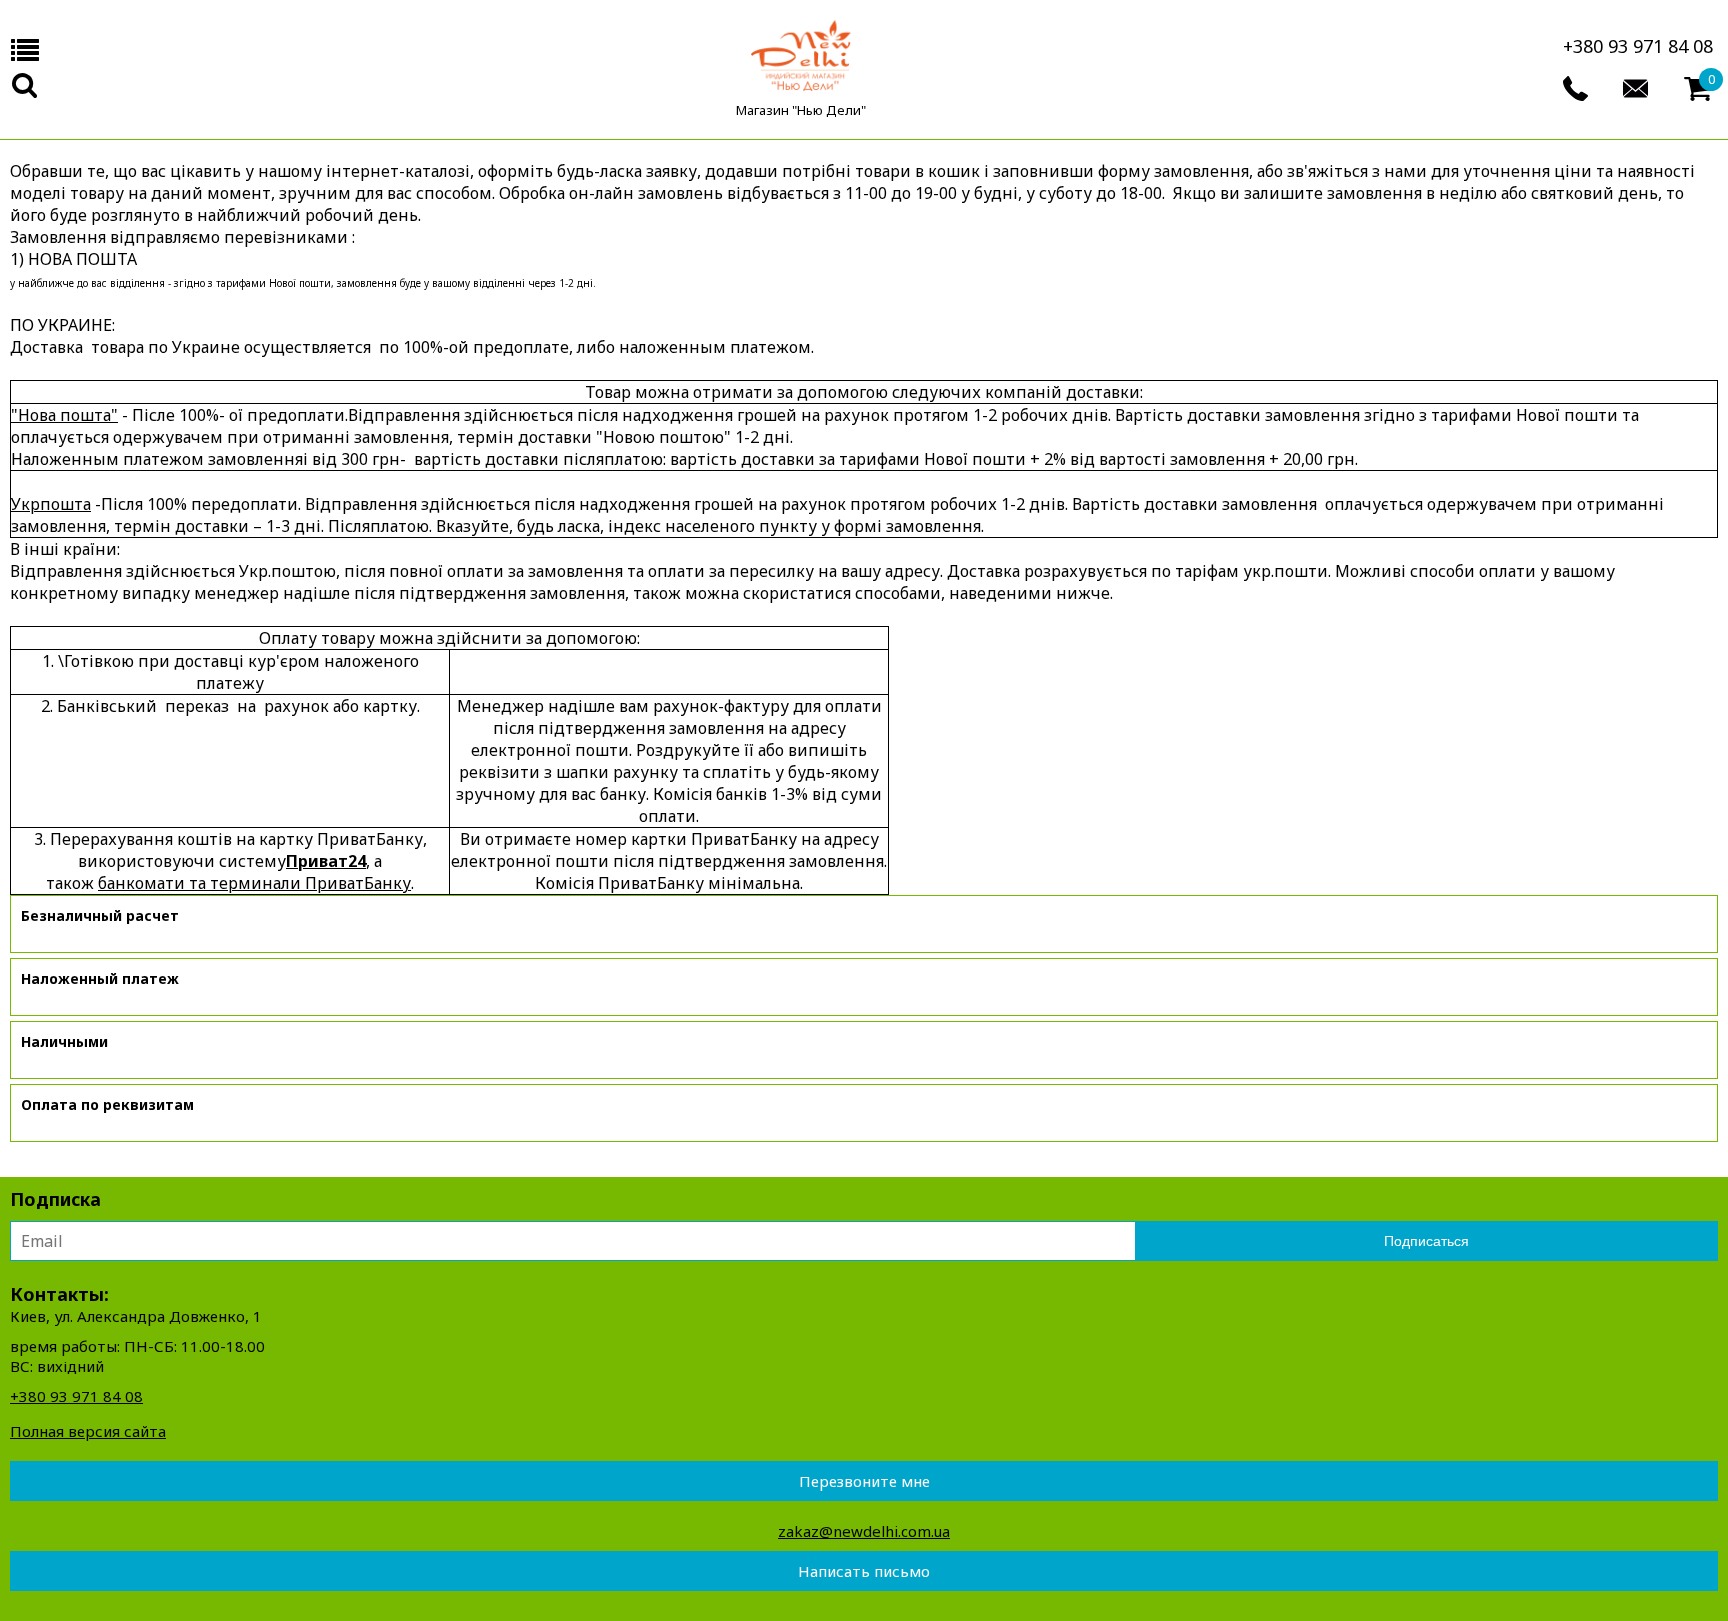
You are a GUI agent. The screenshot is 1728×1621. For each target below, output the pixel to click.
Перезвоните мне (864, 1481)
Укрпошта (51, 504)
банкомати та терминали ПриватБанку (254, 883)
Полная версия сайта (88, 1431)
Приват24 (326, 861)
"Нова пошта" (64, 415)
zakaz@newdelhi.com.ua (864, 1531)
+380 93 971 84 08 (1638, 46)
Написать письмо (864, 1571)
